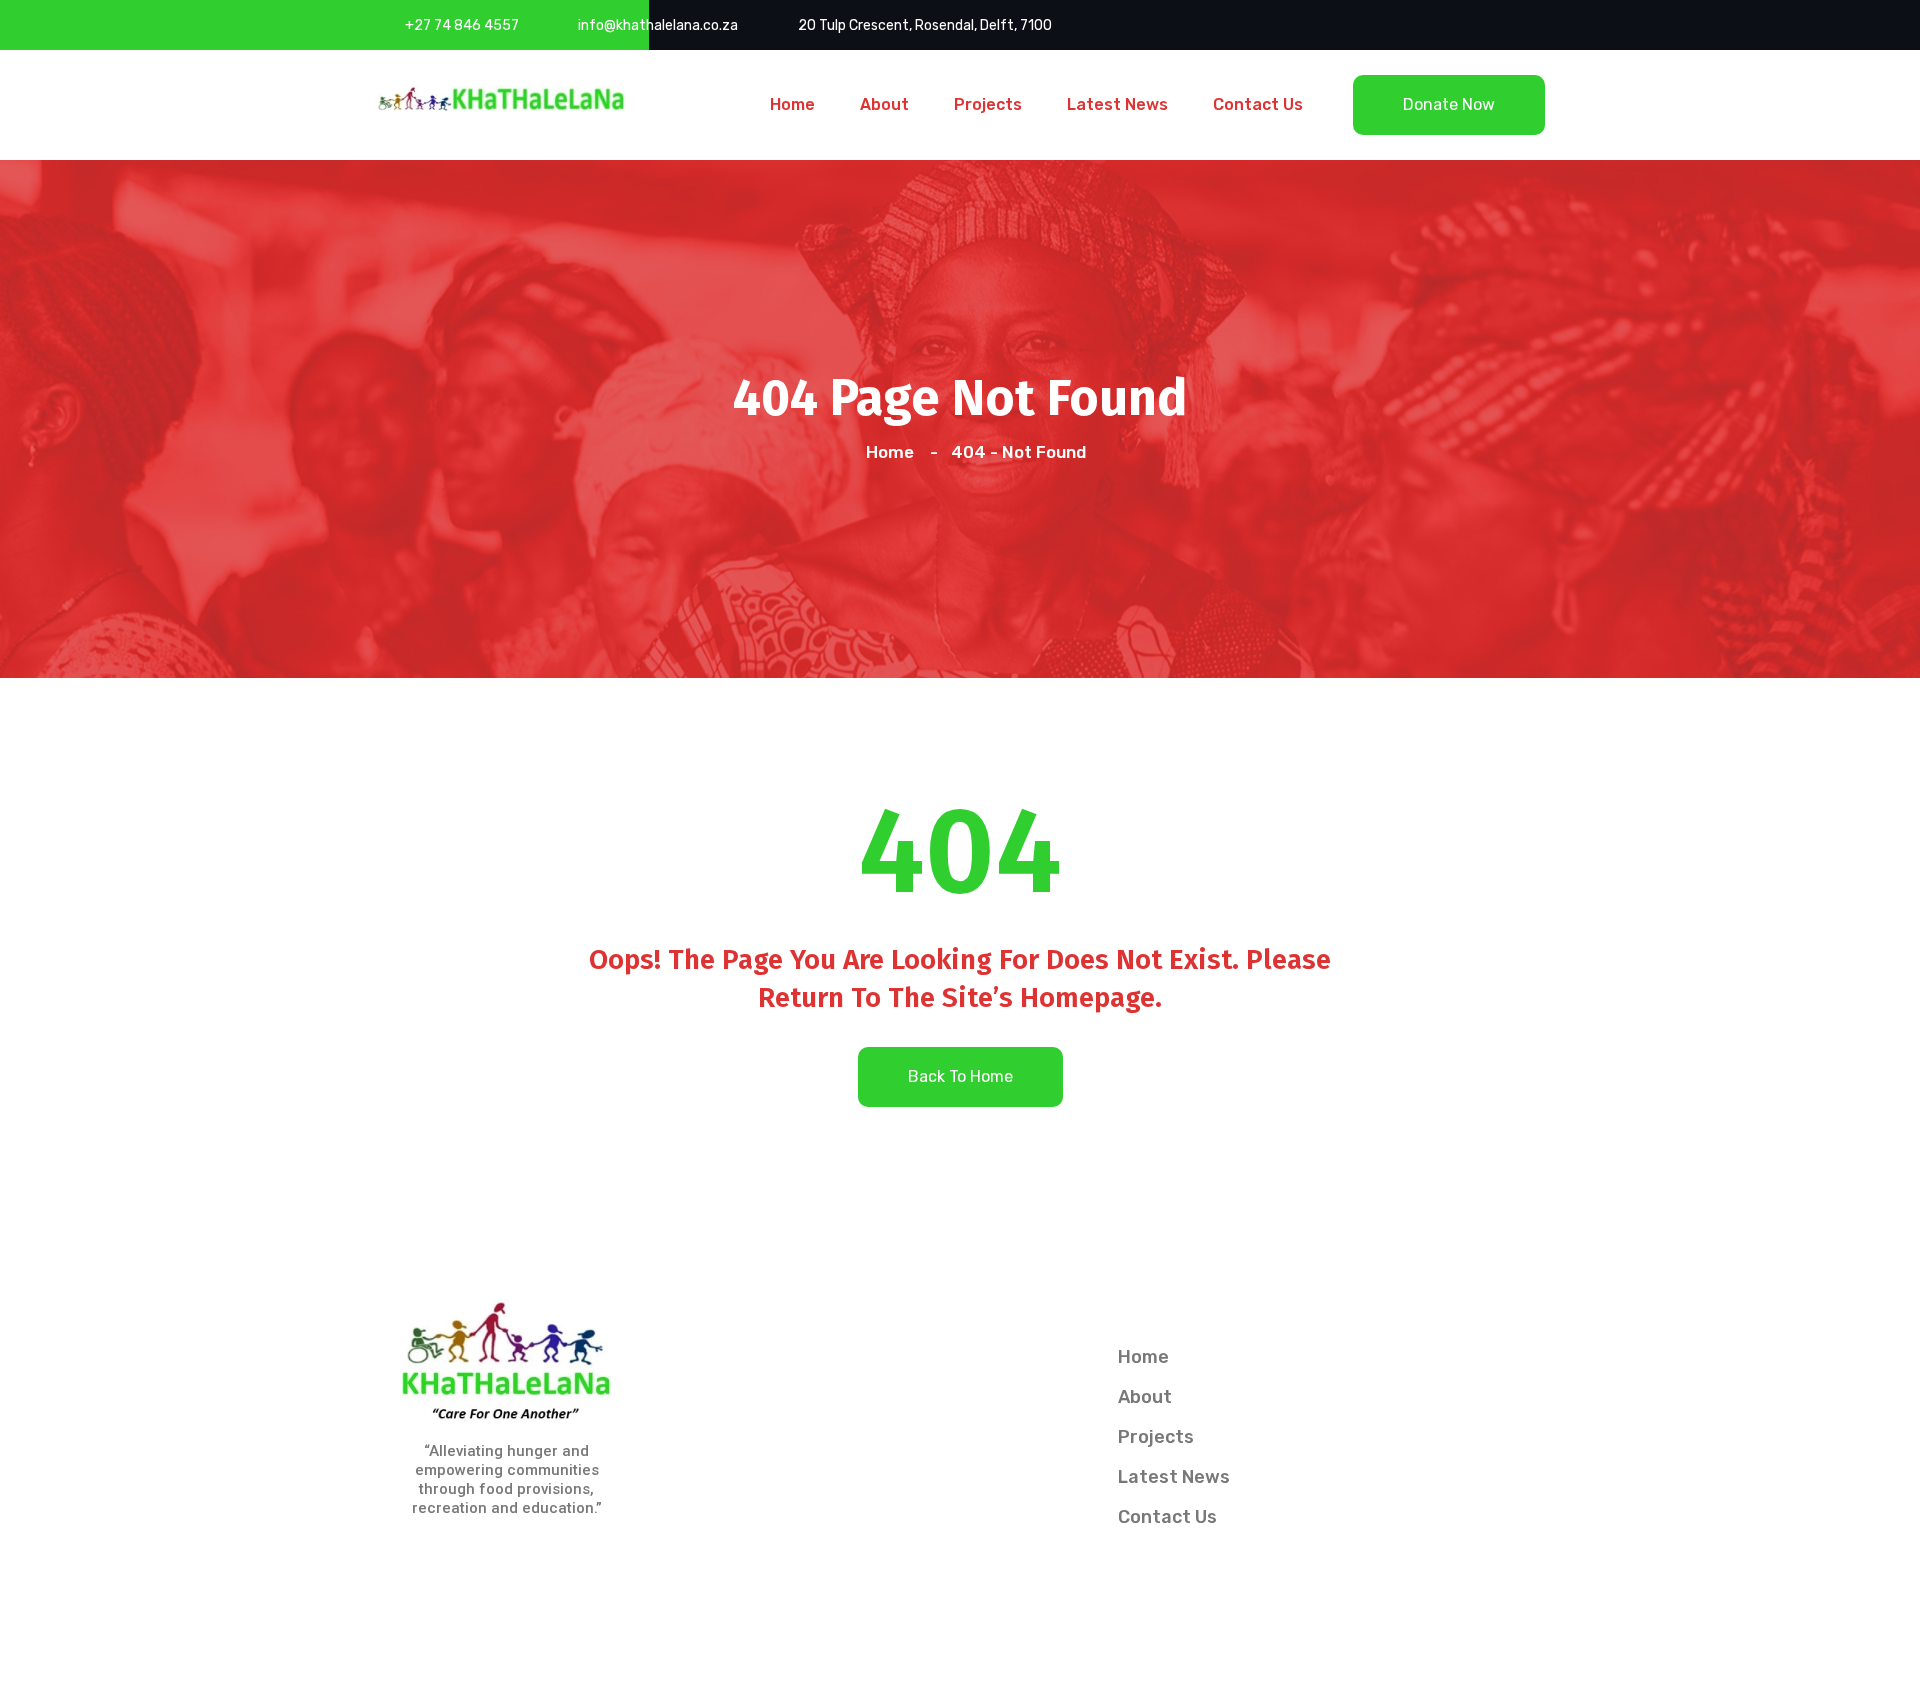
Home (792, 104)
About (884, 104)
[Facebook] (435, 1562)
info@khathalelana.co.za (658, 25)
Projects (988, 104)
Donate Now (1449, 104)
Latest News (1117, 104)
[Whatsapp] (531, 1562)
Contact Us (1258, 104)
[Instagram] (483, 1562)
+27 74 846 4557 (462, 25)
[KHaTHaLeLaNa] (500, 97)
